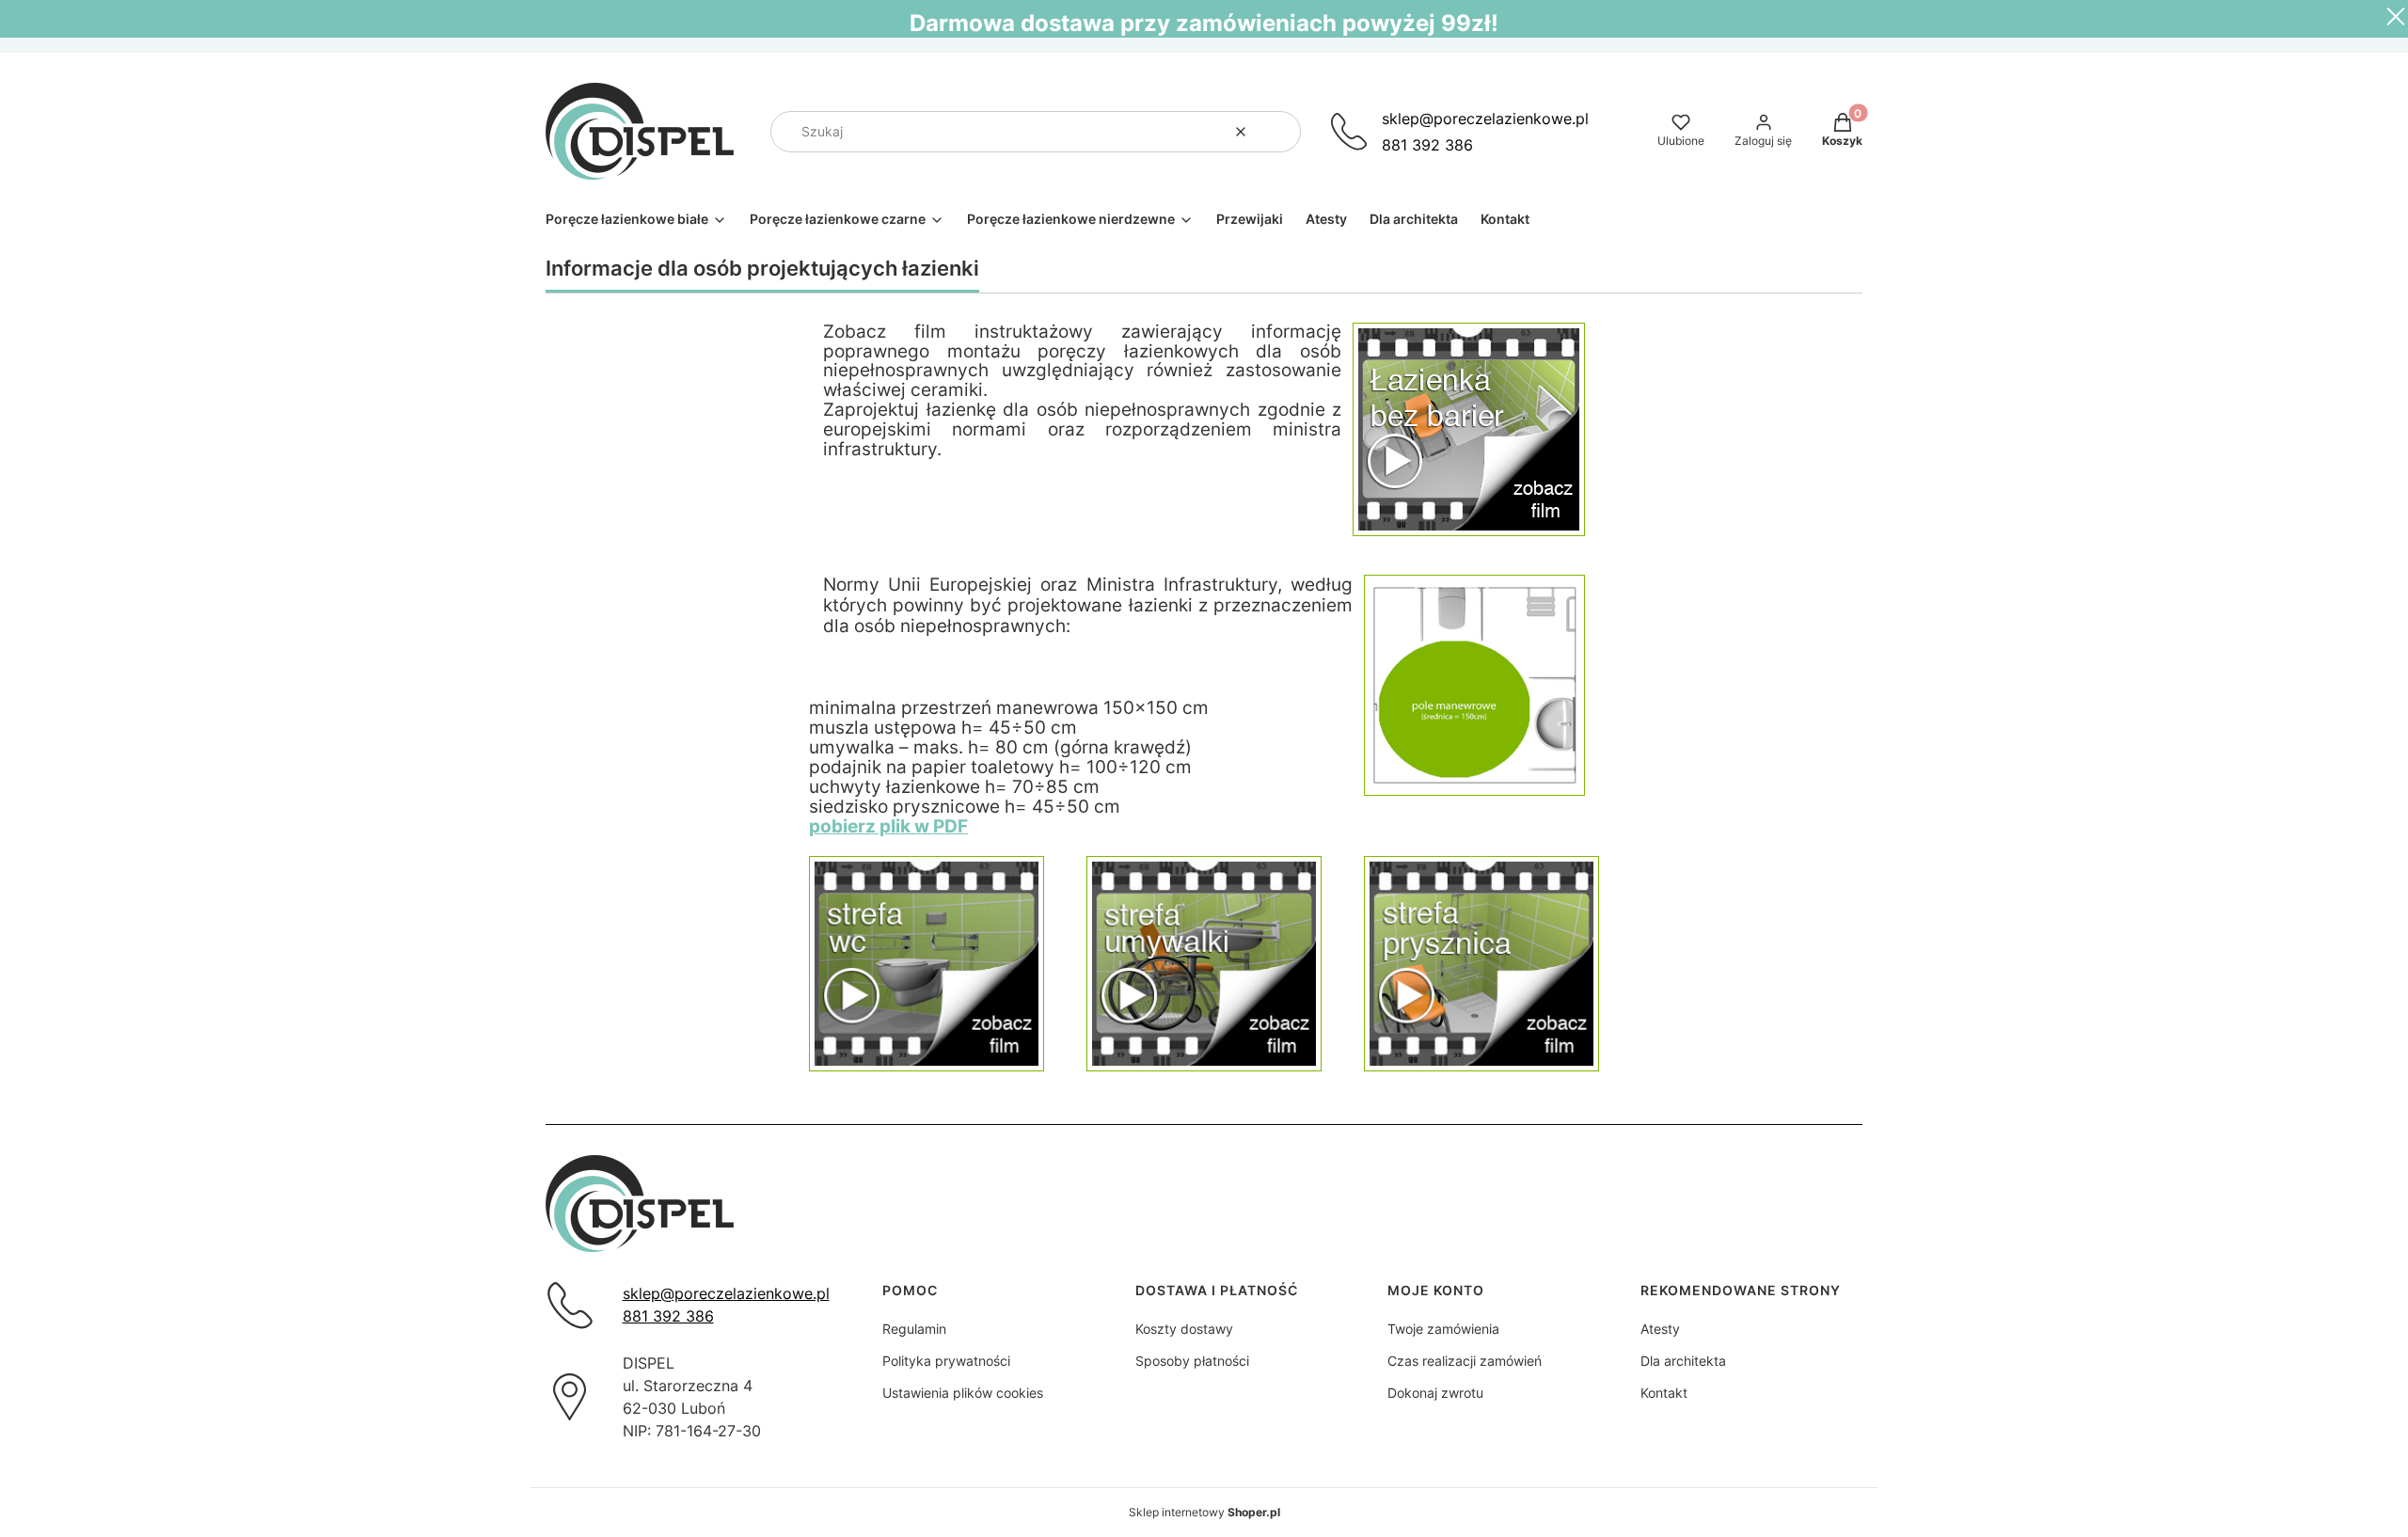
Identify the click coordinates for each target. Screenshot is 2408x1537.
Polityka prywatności (946, 1361)
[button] (1279, 132)
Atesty (1660, 1329)
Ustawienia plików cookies (963, 1393)
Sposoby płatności (1192, 1361)
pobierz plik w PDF (888, 826)
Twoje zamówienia (1443, 1329)
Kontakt (1664, 1393)
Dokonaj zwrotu (1435, 1393)
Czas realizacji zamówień (1465, 1361)
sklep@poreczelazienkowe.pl (1485, 119)
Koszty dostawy (1184, 1329)
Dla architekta (1683, 1361)
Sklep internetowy (1204, 1512)
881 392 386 (1427, 145)
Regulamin (914, 1329)
